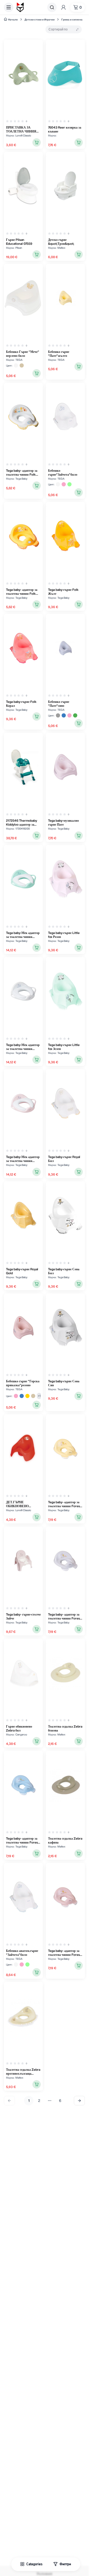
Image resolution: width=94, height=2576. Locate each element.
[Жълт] (27, 1396)
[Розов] (64, 484)
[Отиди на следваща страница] (79, 2101)
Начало (13, 19)
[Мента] (69, 484)
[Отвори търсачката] (52, 7)
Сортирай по (58, 29)
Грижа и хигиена (72, 19)
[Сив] (58, 715)
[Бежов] (22, 365)
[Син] (64, 715)
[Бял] (16, 365)
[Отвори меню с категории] (9, 7)
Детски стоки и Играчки (40, 19)
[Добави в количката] (37, 142)
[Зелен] (75, 715)
